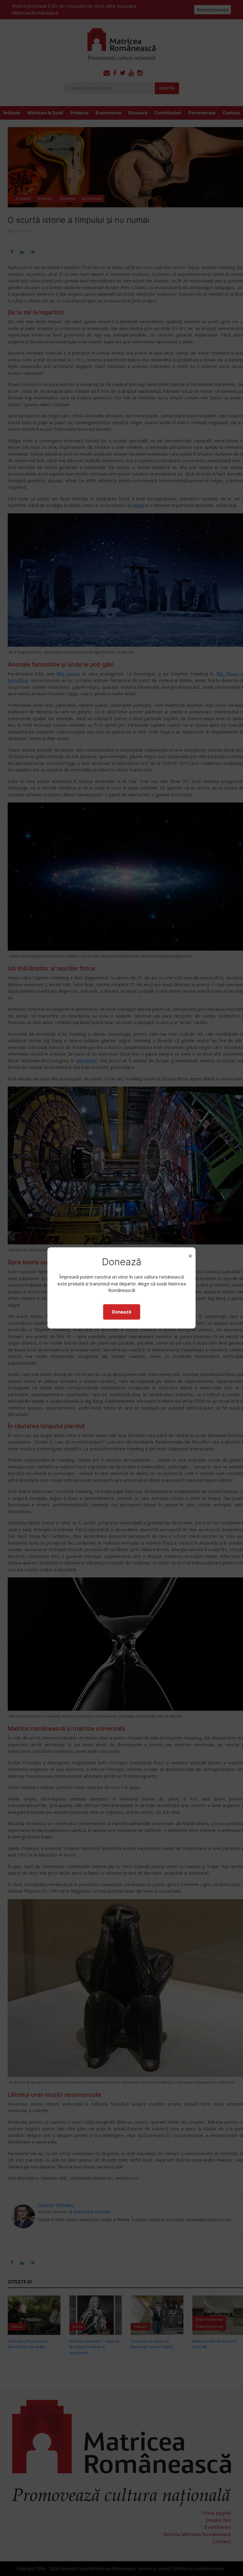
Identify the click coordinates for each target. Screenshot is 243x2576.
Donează (122, 1312)
